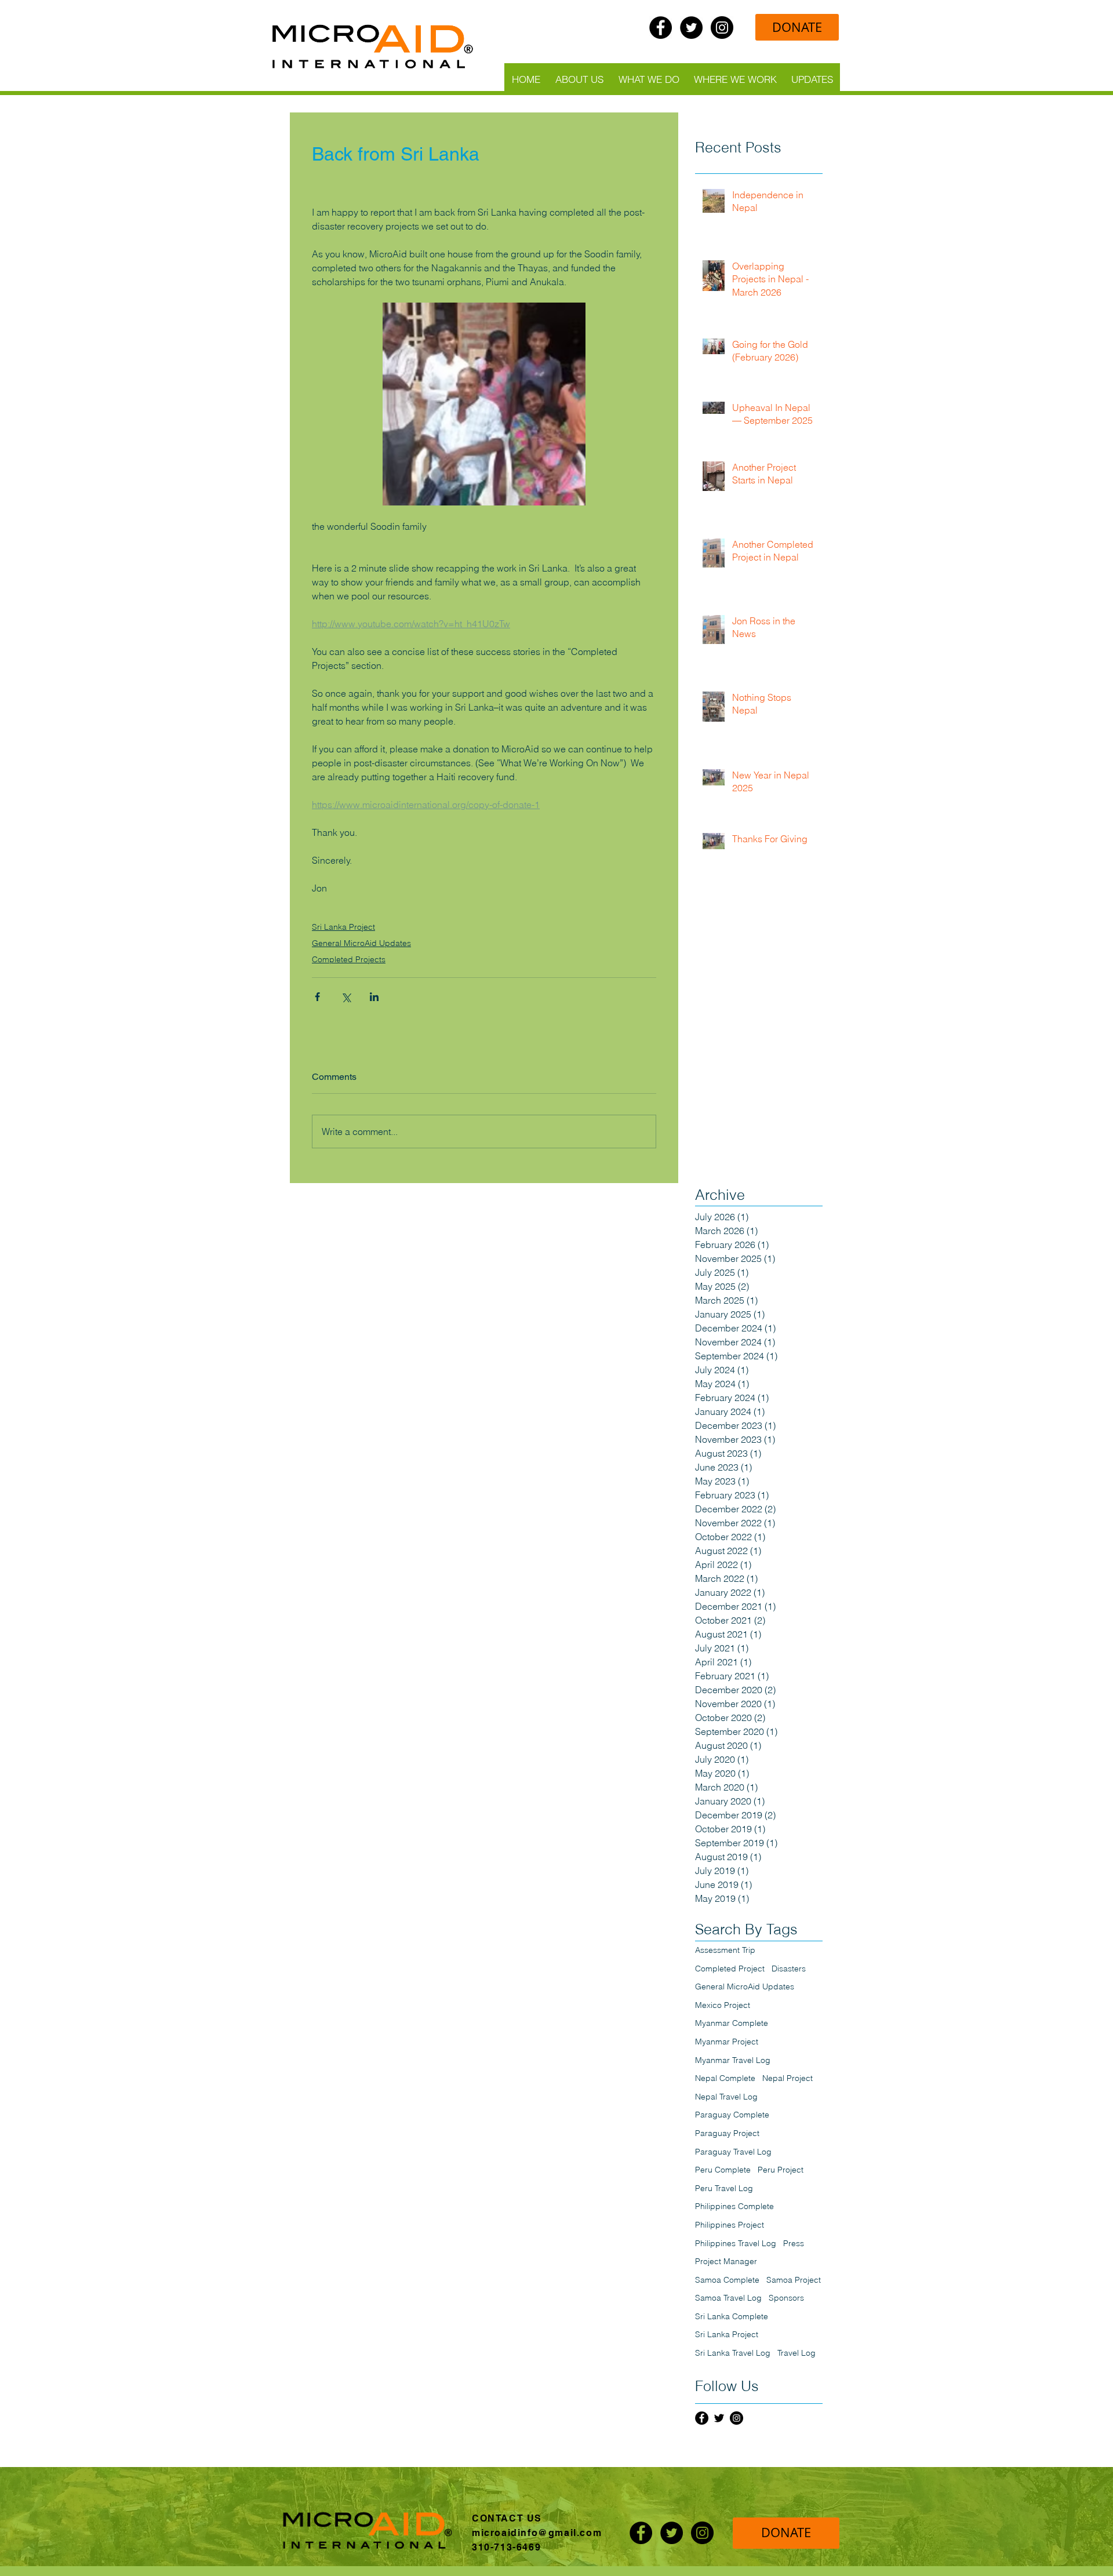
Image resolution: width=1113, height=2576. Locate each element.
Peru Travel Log (724, 2188)
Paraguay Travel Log (733, 2152)
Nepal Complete (725, 2078)
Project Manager (726, 2261)
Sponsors (786, 2298)
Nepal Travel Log (726, 2097)
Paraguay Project (727, 2133)
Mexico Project (723, 2005)
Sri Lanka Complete (732, 2316)
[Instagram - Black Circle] (722, 28)
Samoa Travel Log (728, 2298)
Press (794, 2243)
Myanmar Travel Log (733, 2060)
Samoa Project (794, 2280)
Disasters (789, 1969)
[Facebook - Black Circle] (661, 28)
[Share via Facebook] (317, 997)
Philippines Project (730, 2225)
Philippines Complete (734, 2206)
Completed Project (730, 1969)
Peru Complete (723, 2170)
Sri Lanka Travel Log (733, 2353)
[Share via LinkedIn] (374, 997)
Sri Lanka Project (343, 927)
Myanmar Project (727, 2042)
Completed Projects (349, 959)
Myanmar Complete (732, 2023)
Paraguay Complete (732, 2115)
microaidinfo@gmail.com (537, 2533)
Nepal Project (788, 2078)
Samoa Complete (727, 2280)
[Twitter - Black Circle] (691, 28)
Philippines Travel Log (736, 2243)
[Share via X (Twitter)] (346, 997)
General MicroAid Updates (361, 943)
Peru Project (781, 2170)
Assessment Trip (725, 1950)
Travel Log (796, 2353)
